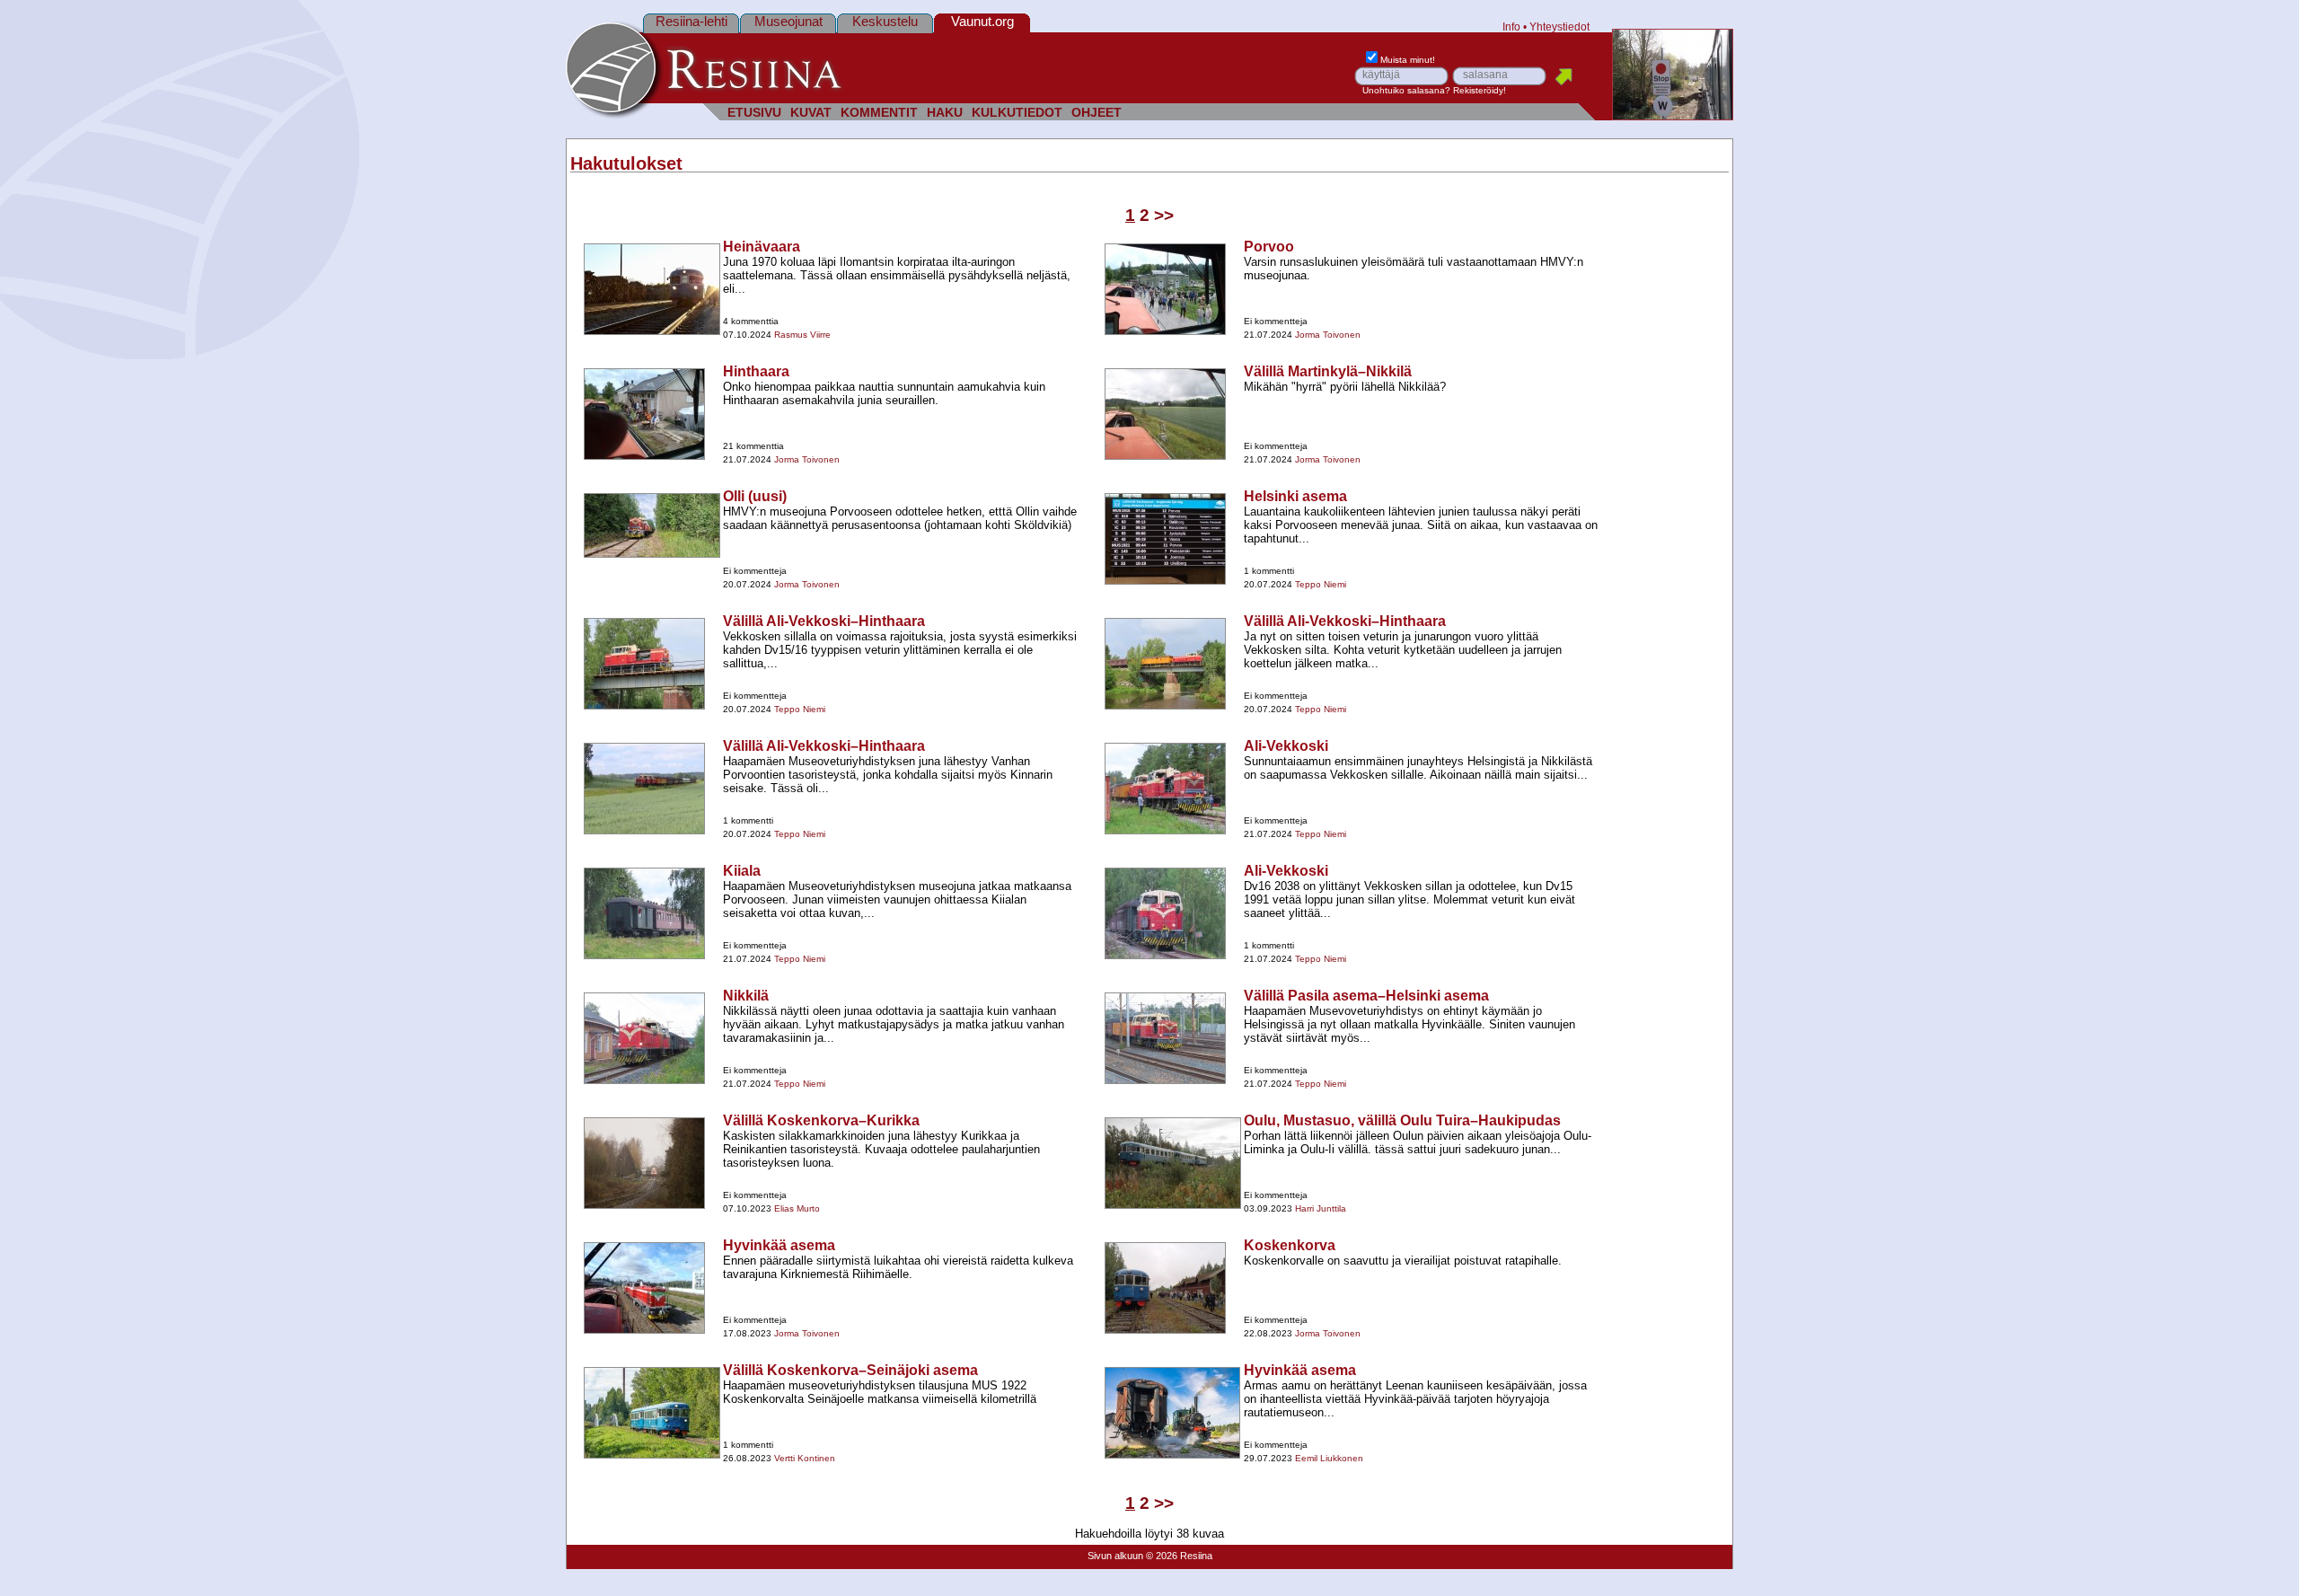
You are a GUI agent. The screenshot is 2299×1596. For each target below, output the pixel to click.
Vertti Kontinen (805, 1458)
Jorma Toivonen (1328, 335)
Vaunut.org (982, 21)
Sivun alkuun (1115, 1556)
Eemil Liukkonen (1329, 1458)
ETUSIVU (754, 113)
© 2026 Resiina (1179, 1556)
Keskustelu (885, 21)
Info (1511, 26)
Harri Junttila (1321, 1208)
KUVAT (811, 113)
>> (1164, 215)
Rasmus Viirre (802, 335)
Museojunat (788, 21)
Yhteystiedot (1559, 26)
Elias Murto (797, 1208)
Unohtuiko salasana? (1406, 90)
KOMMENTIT (879, 113)
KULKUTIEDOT (1017, 113)
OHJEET (1097, 113)
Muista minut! (1408, 60)
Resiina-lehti (691, 21)
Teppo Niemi (1321, 584)
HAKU (945, 113)
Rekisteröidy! (1480, 90)
